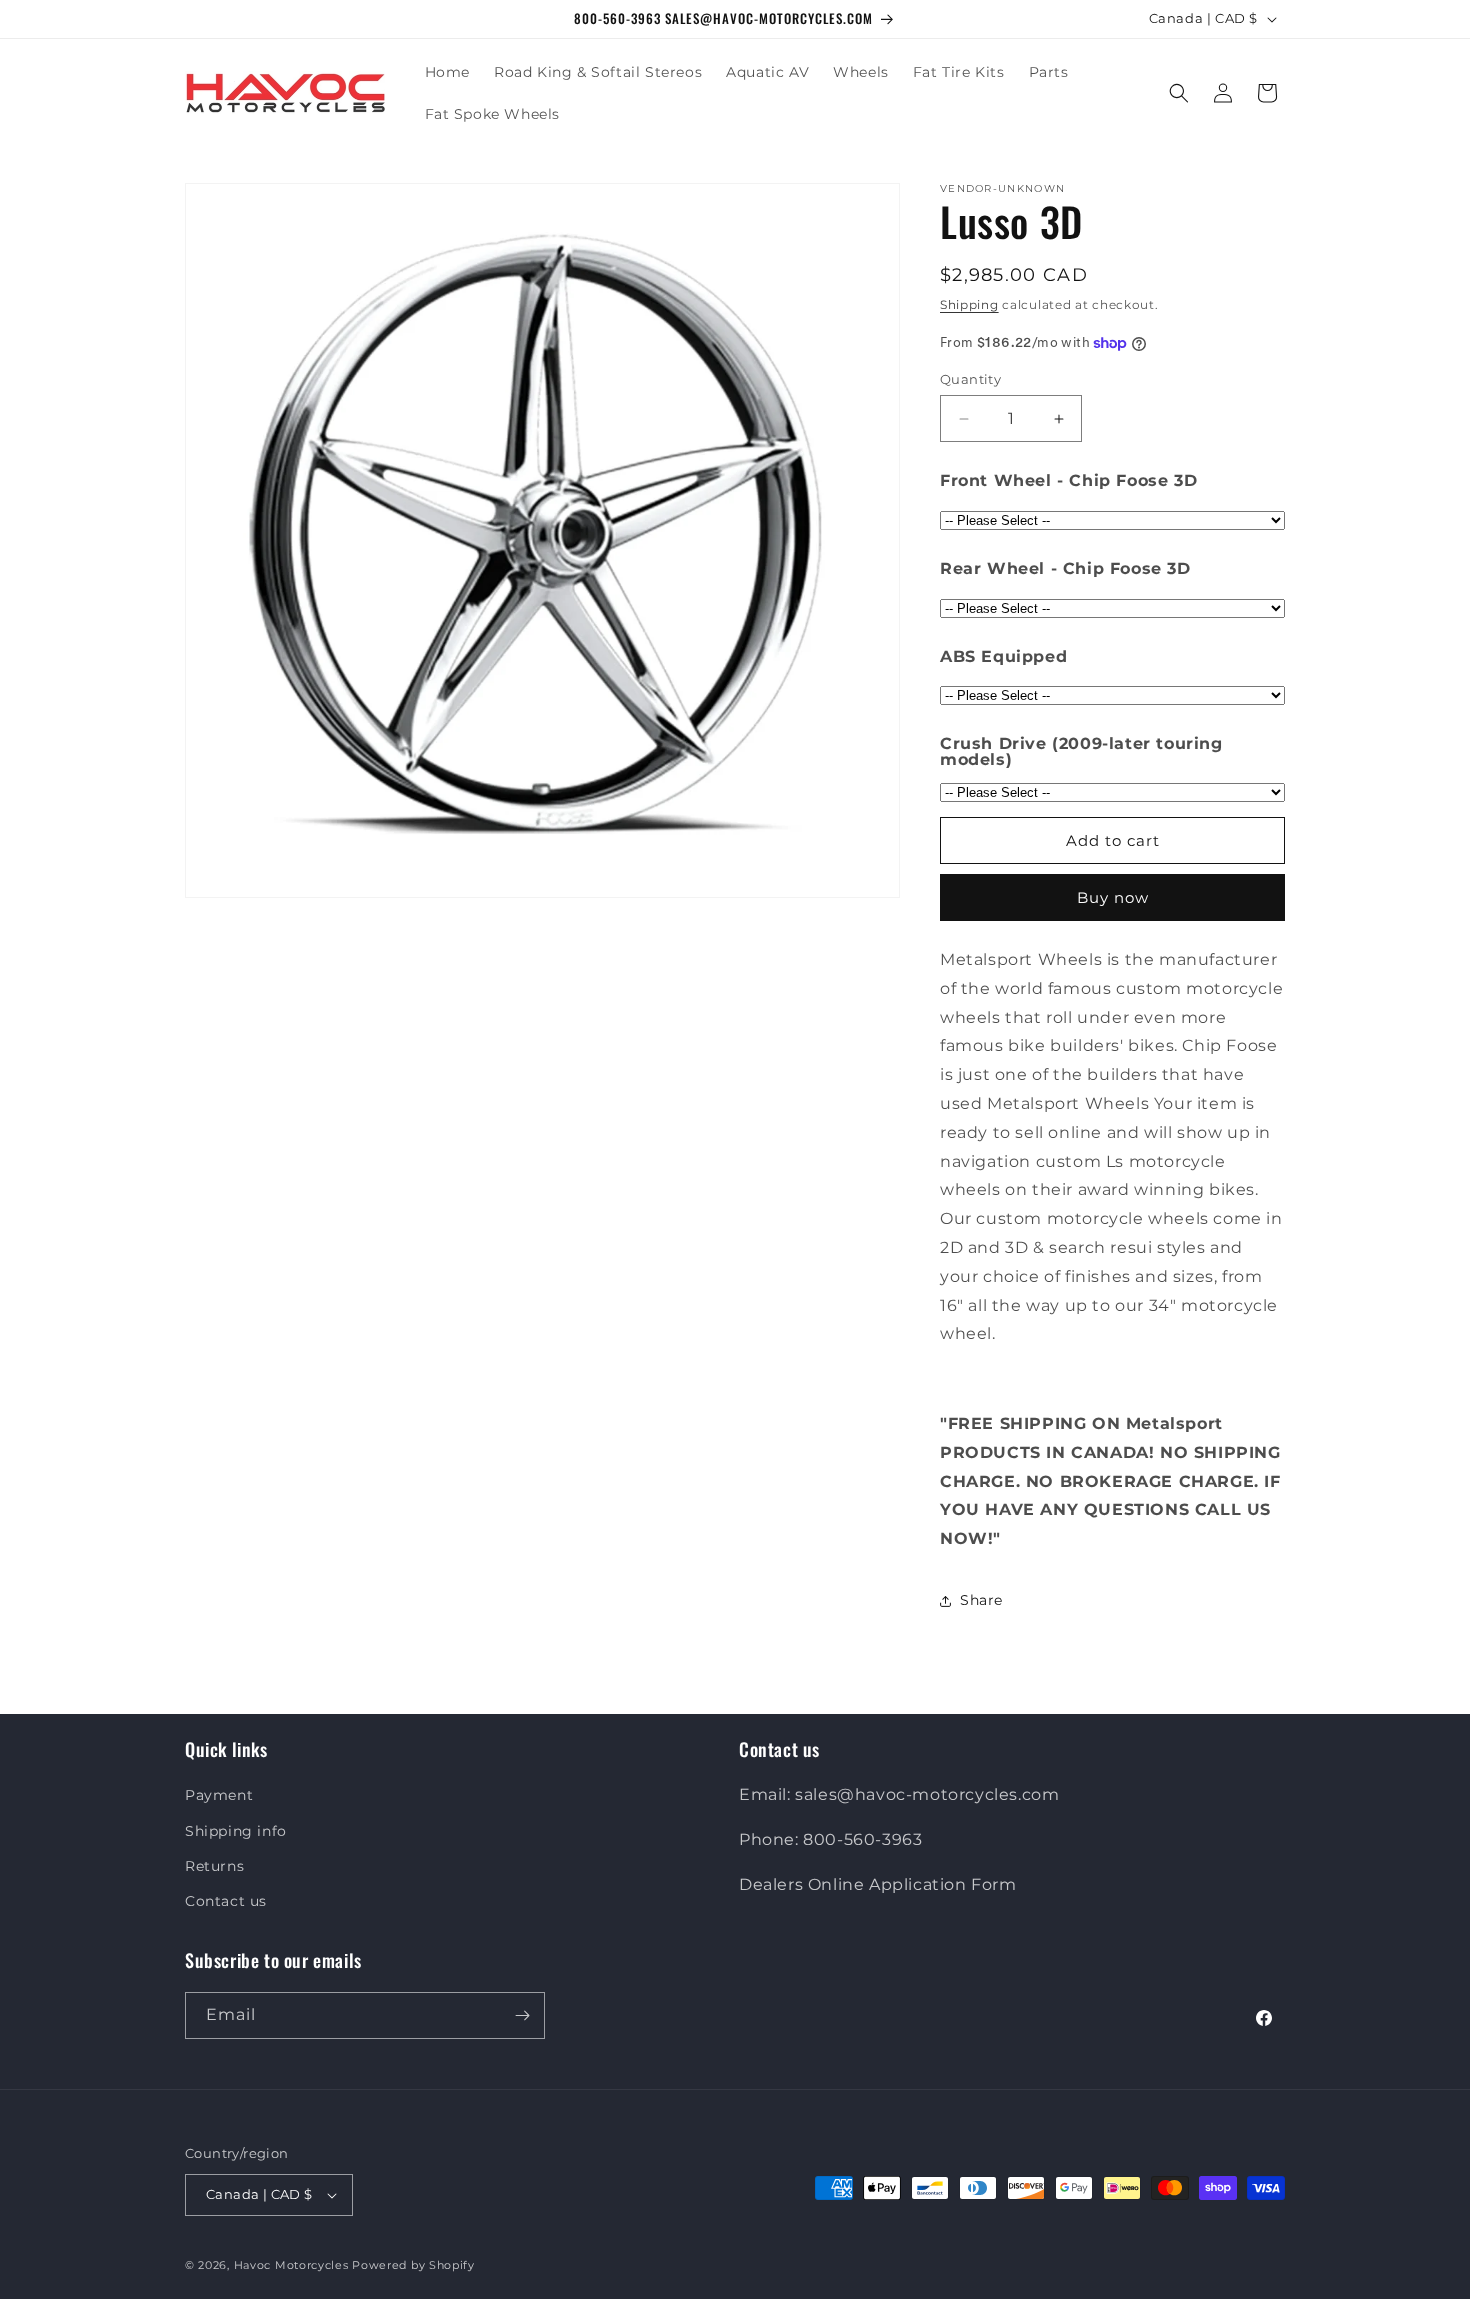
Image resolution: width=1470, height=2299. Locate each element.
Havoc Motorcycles (291, 2265)
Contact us (226, 1901)
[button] (1179, 93)
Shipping (969, 304)
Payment (219, 1795)
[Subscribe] (522, 2015)
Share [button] (981, 1600)
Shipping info (236, 1831)
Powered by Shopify (413, 2265)
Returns (214, 1866)
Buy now (1113, 897)
